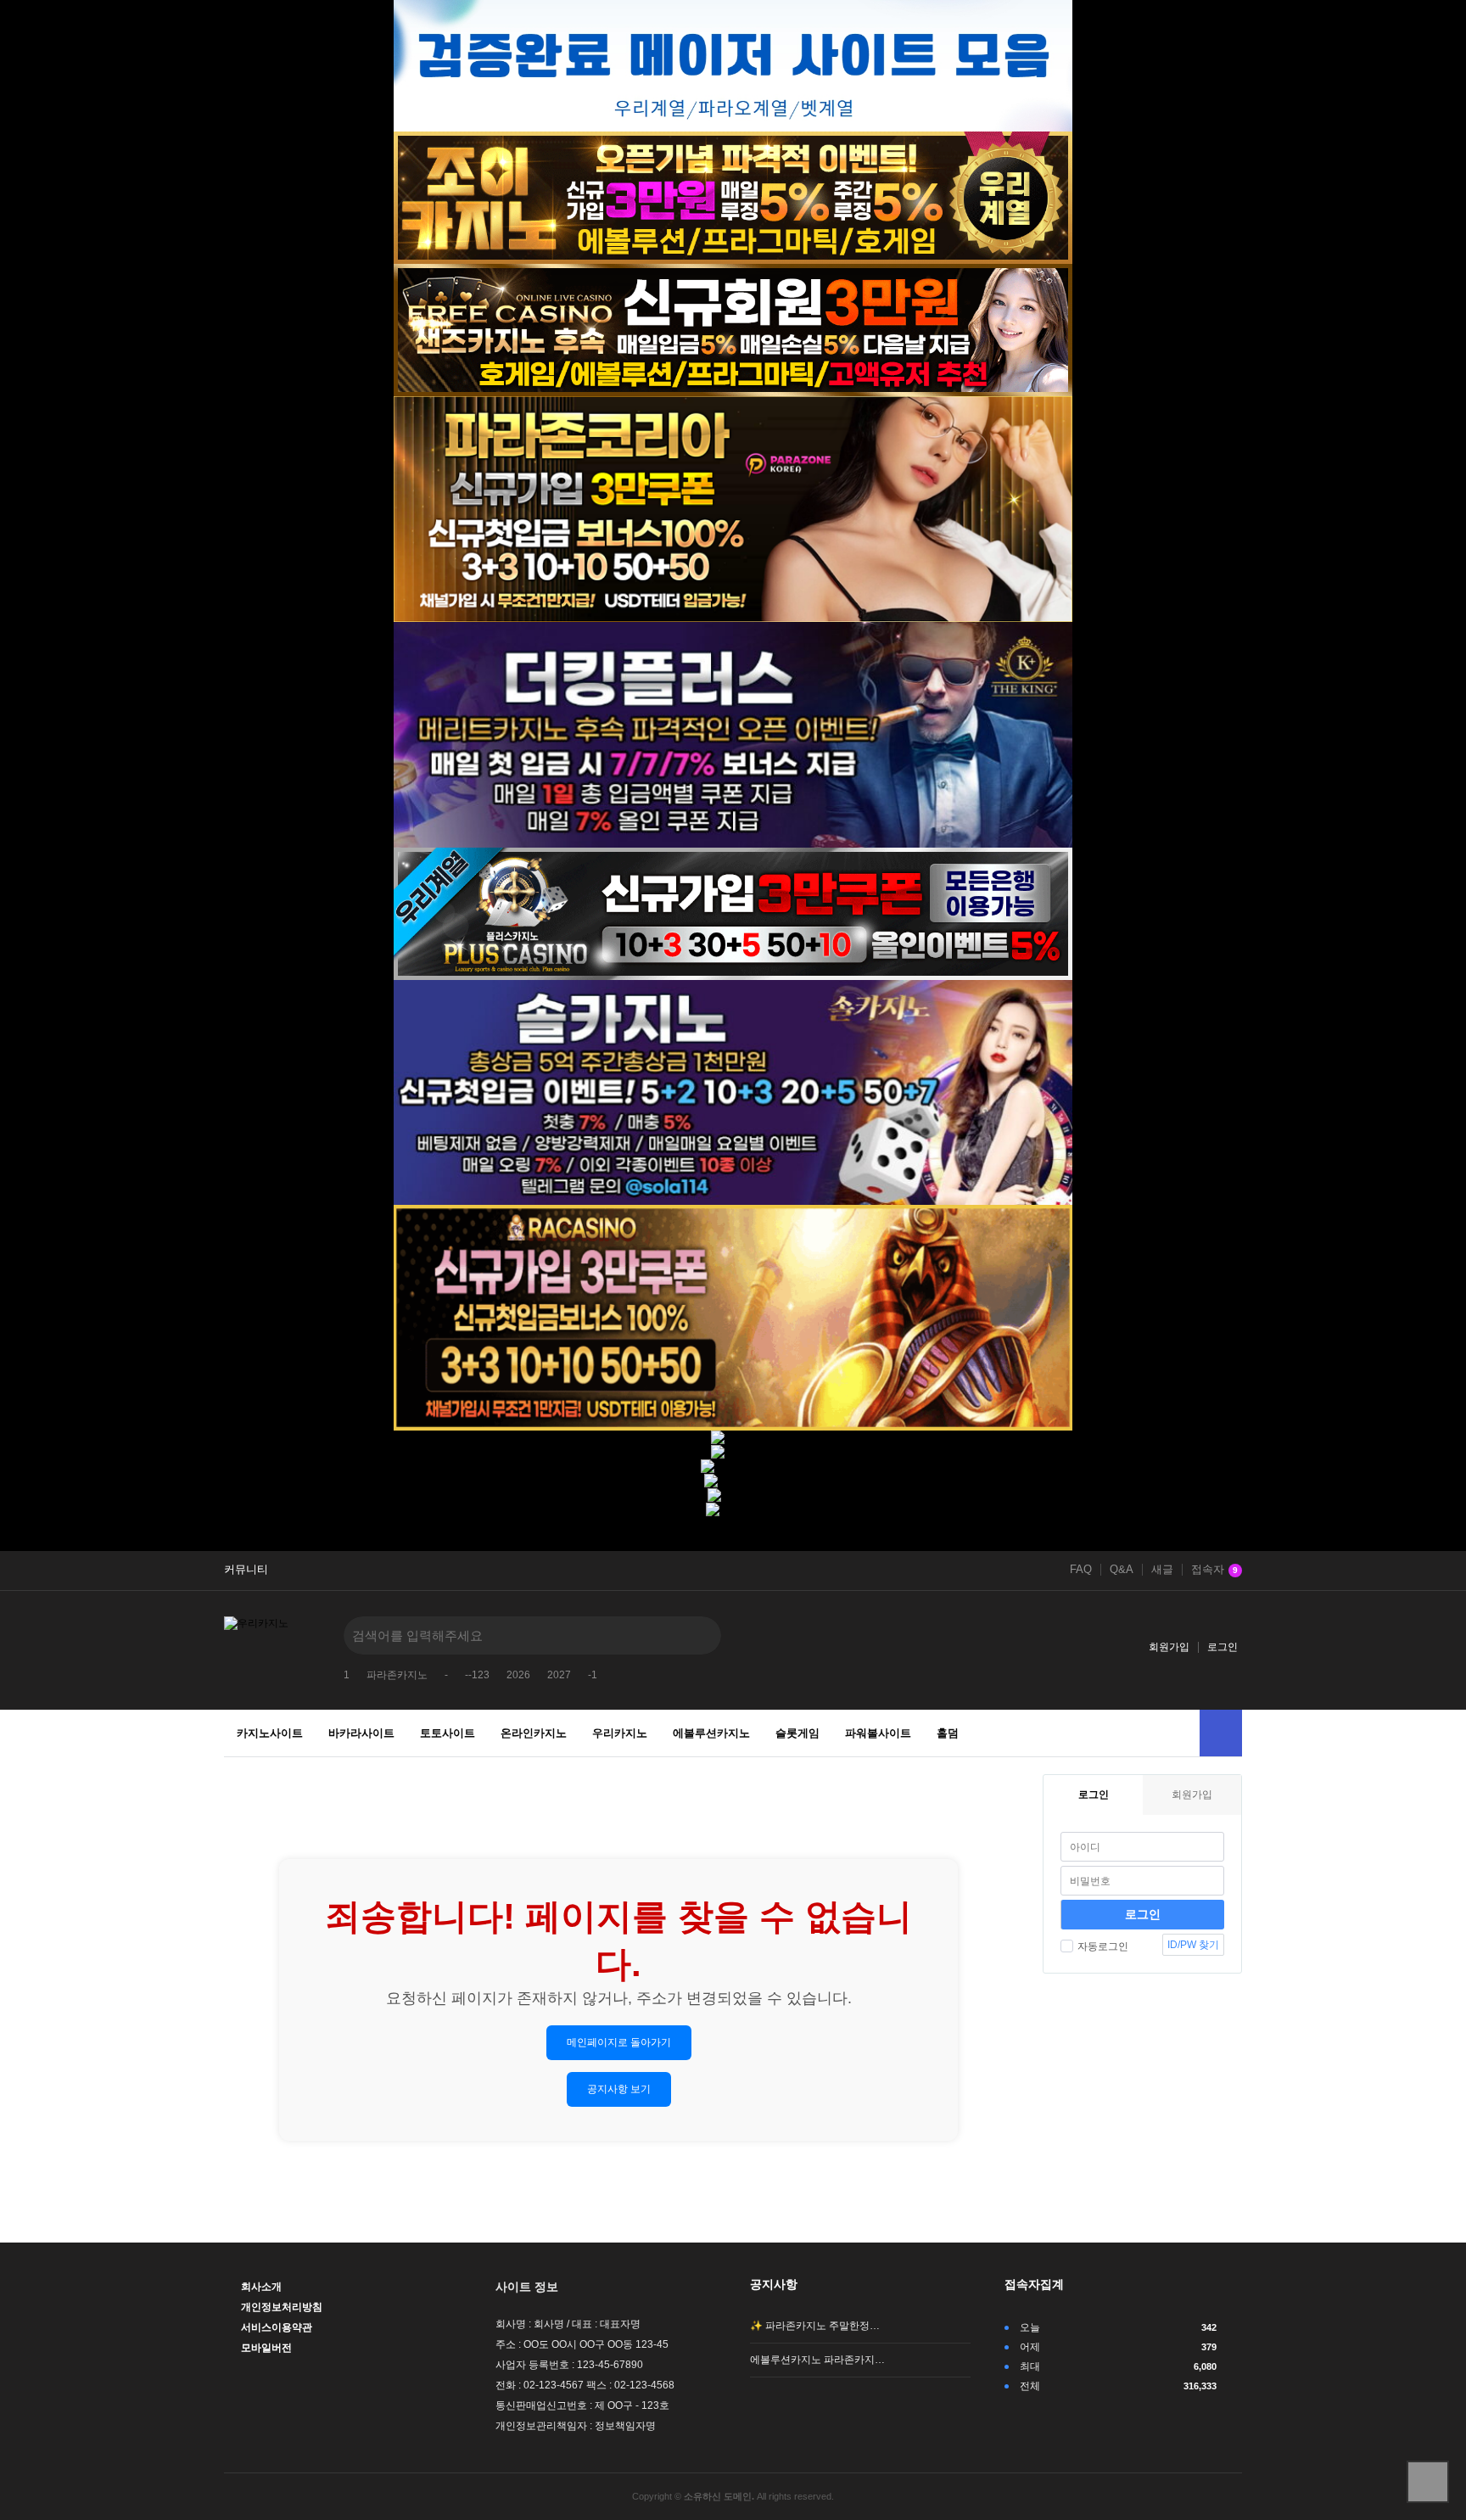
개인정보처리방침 (282, 2307)
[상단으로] (1428, 2482)
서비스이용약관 (277, 2327)
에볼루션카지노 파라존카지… (817, 2360)
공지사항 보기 (619, 2089)
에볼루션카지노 (711, 1733)
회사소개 (261, 2287)
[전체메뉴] (1221, 1733)
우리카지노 (620, 1733)
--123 (477, 1675)
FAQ (1081, 1570)
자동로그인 (1103, 1946)
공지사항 (774, 2284)
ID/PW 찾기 (1193, 1945)
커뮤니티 (246, 1570)
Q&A (1122, 1570)
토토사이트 (448, 1733)
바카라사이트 (361, 1733)
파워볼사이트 (878, 1733)
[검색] (696, 1635)
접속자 (1214, 1570)
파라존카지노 (397, 1675)
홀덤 (948, 1733)
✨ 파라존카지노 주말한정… (815, 2326)
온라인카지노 (534, 1733)
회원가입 (1169, 1647)
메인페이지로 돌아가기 (619, 2042)
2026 (518, 1675)
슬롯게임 (797, 1733)
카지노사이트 (270, 1733)
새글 (1162, 1570)
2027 (559, 1675)
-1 (593, 1675)
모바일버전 (266, 2348)
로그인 (1223, 1647)
